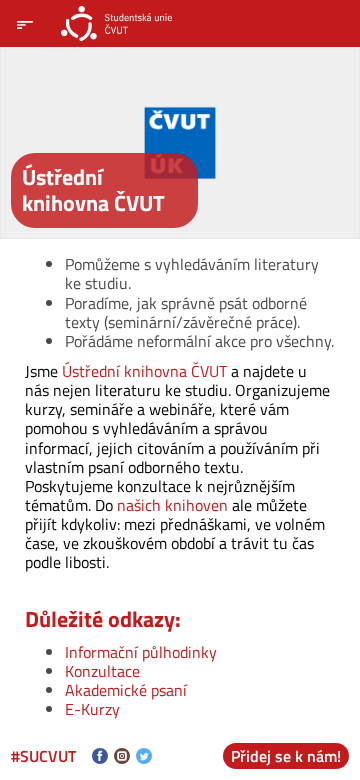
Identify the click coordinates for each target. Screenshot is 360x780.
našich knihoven (172, 505)
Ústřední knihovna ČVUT (144, 371)
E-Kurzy (92, 709)
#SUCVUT (43, 756)
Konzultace (102, 671)
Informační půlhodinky (141, 652)
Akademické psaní (126, 690)
